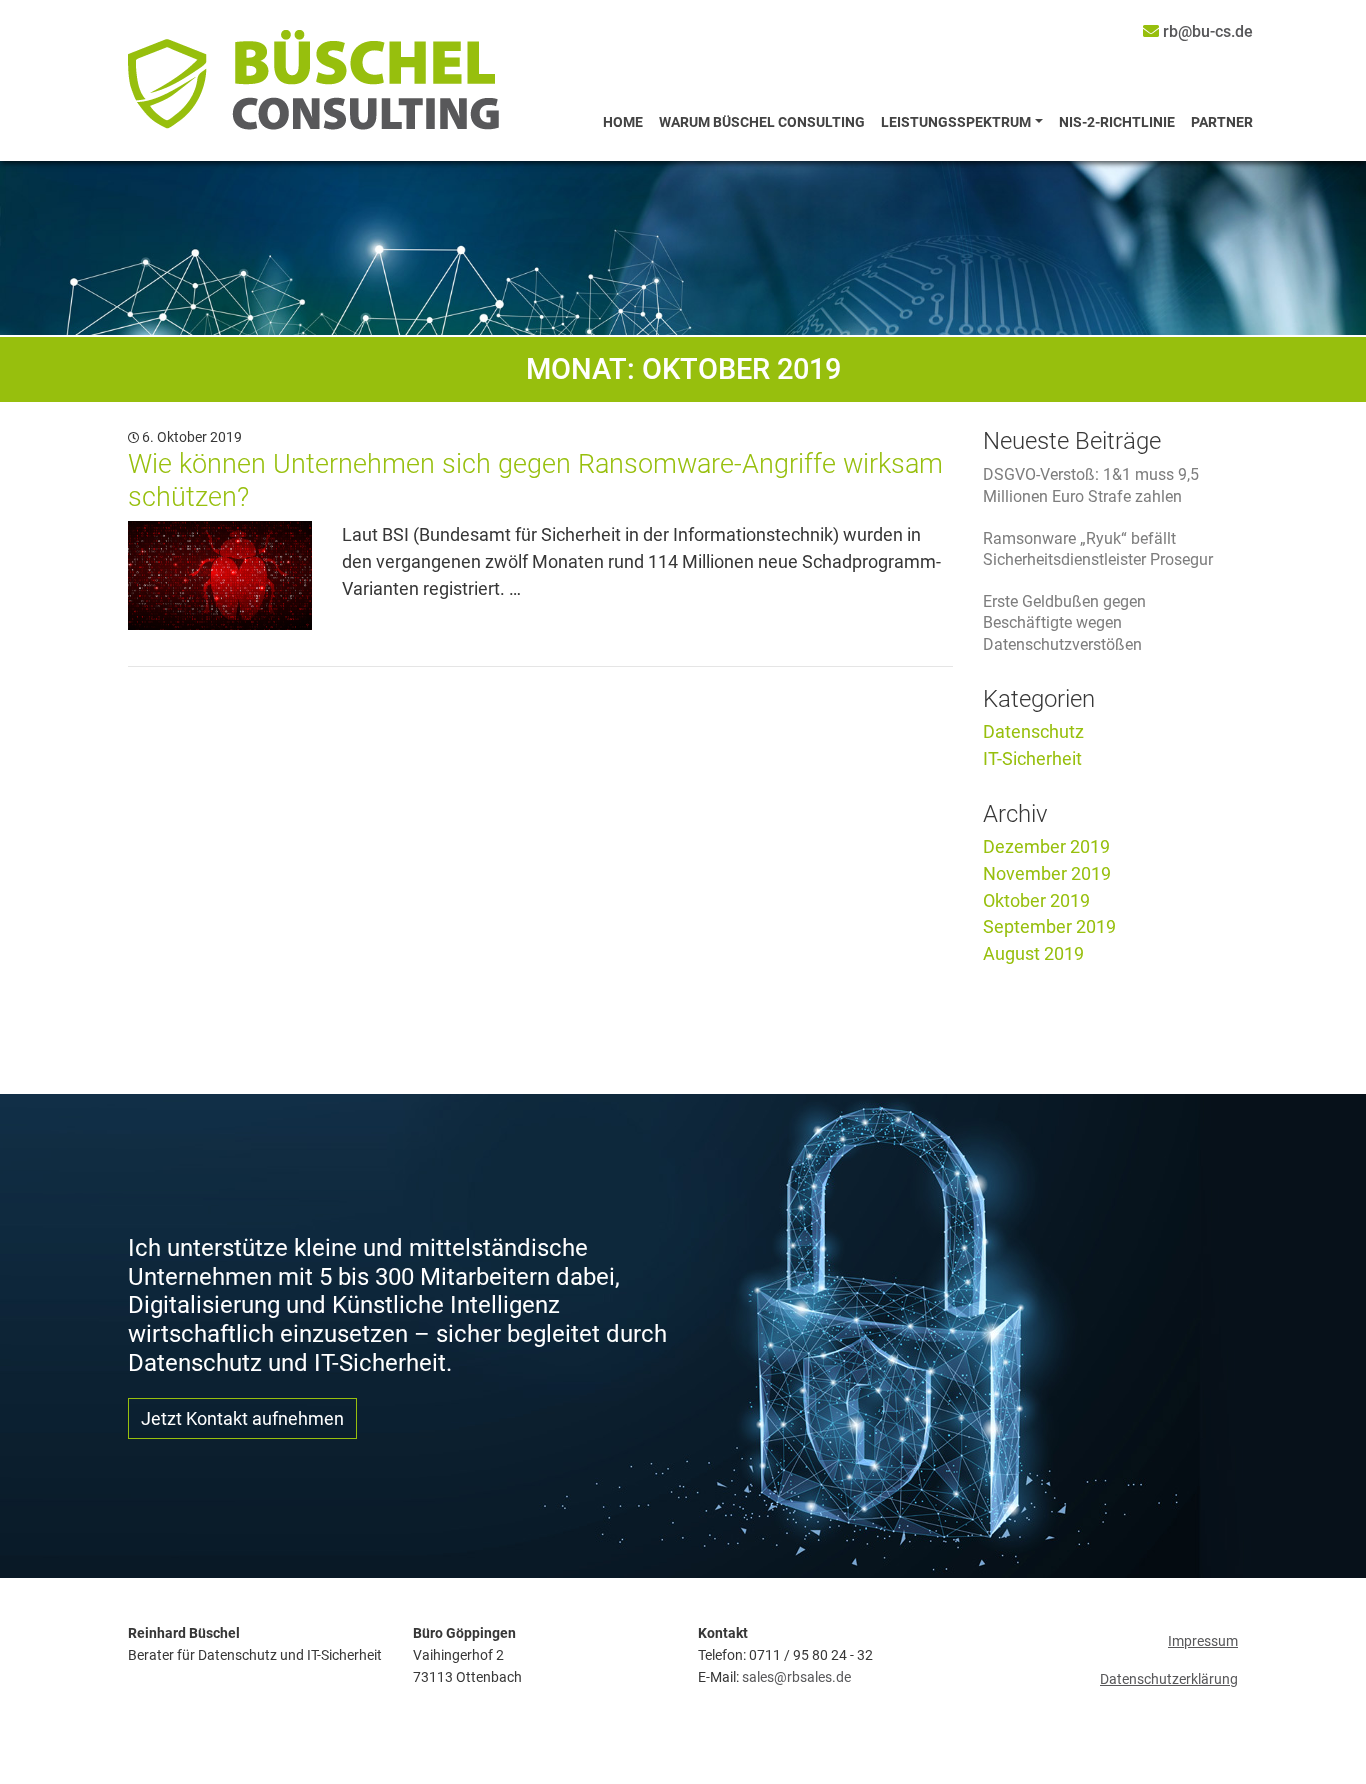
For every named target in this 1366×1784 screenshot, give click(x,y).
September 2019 (1049, 926)
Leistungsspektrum (956, 122)
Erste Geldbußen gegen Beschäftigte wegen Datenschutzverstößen (1064, 623)
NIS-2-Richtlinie (1117, 122)
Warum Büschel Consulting (762, 122)
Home (623, 122)
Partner (1222, 122)
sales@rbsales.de (796, 1677)
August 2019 (1033, 953)
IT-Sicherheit (1032, 758)
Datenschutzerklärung (1169, 1679)
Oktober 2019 (1036, 900)
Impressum (1203, 1641)
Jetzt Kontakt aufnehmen (242, 1418)
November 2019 (1047, 873)
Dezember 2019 (1046, 846)
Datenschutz (1033, 731)
